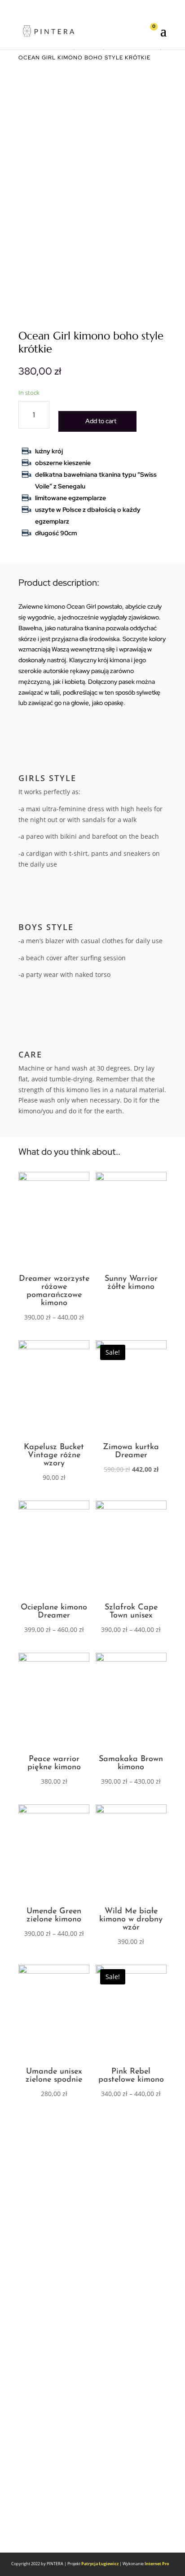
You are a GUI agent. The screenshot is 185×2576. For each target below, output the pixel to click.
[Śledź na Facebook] (30, 2518)
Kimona (44, 2199)
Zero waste (50, 2237)
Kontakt (44, 2307)
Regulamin (49, 2345)
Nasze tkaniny (55, 2454)
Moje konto (50, 2326)
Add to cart (101, 421)
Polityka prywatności (68, 2364)
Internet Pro (157, 2564)
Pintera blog (52, 2256)
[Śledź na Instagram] (48, 2518)
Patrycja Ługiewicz (100, 2564)
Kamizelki (47, 2218)
